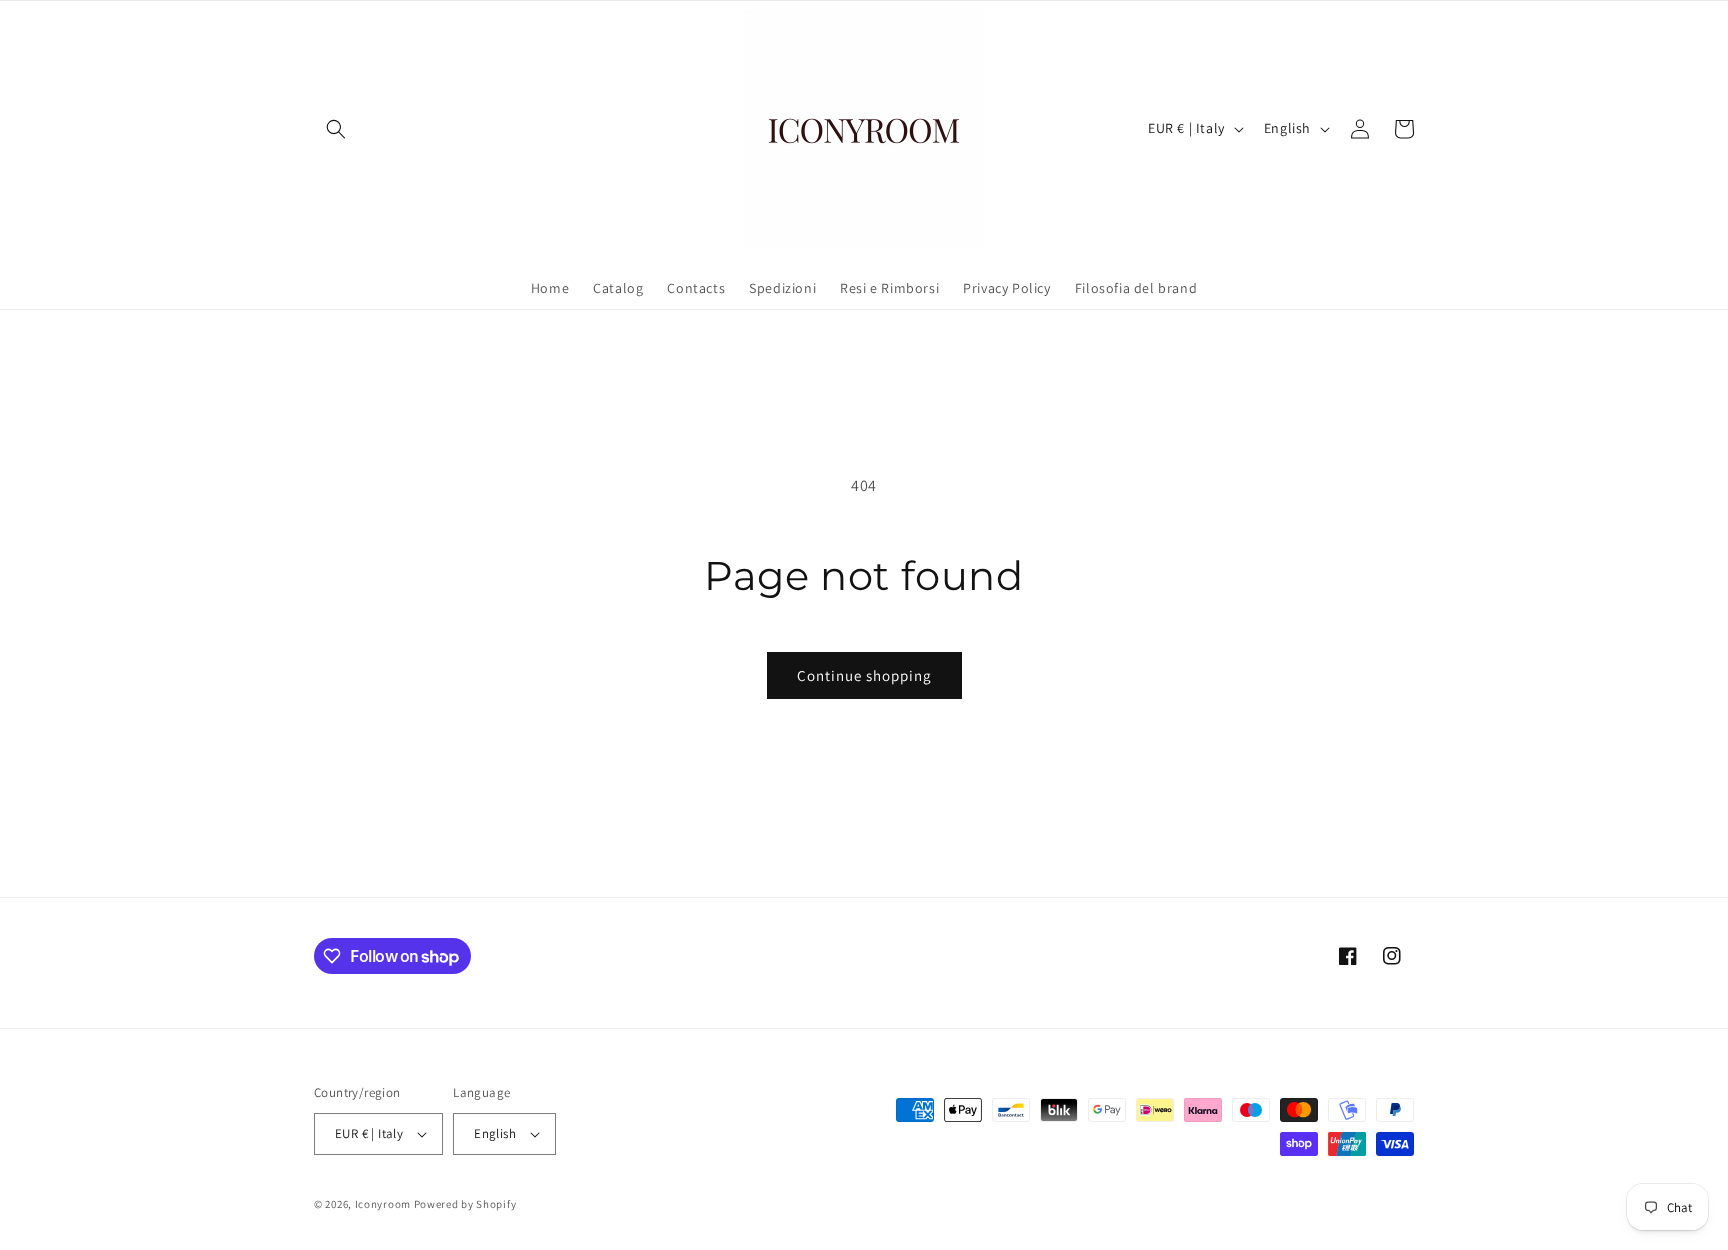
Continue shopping (864, 675)
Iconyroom (383, 1204)
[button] (336, 129)
